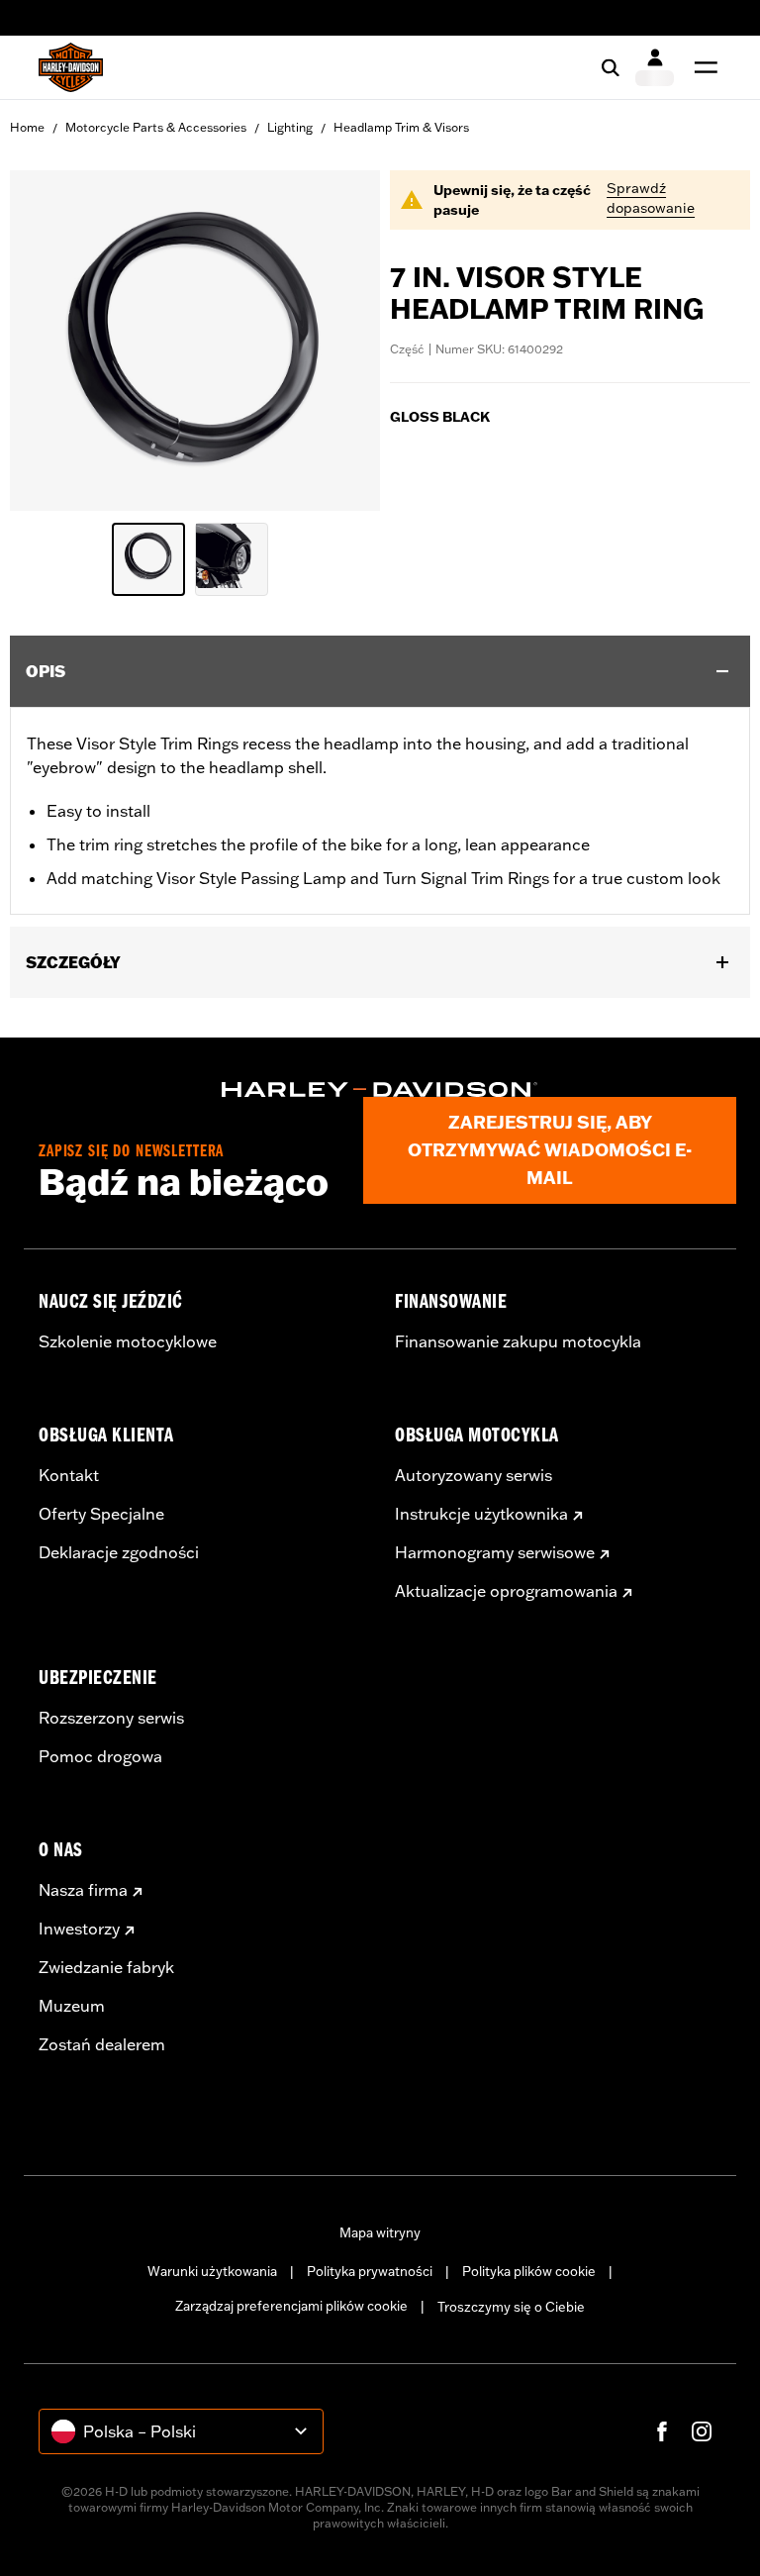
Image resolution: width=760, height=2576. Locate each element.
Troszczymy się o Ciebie (511, 2307)
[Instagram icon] (702, 2431)
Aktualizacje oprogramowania (506, 1591)
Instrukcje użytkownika (481, 1514)
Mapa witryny (380, 2232)
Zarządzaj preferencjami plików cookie (291, 2306)
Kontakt (69, 1475)
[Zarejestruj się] (655, 67)
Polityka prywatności (370, 2271)
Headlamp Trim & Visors (401, 127)
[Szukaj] (611, 67)
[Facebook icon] (662, 2431)
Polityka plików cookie (529, 2271)
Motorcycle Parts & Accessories (156, 127)
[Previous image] (49, 341)
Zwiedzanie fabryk (106, 1967)
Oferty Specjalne (101, 1514)
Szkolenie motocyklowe (128, 1341)
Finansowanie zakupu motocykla (518, 1341)
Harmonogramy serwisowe (495, 1552)
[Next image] (340, 341)
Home (27, 127)
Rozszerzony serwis (111, 1718)
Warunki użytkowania (212, 2271)
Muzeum (72, 2006)
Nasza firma (83, 1890)
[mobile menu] (702, 67)
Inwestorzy (79, 1929)
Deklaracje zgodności (119, 1552)
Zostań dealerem (102, 2044)
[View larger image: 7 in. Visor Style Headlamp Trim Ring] (195, 338)
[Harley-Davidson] (380, 1090)
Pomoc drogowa (100, 1756)
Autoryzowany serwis (474, 1475)
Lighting (290, 127)
